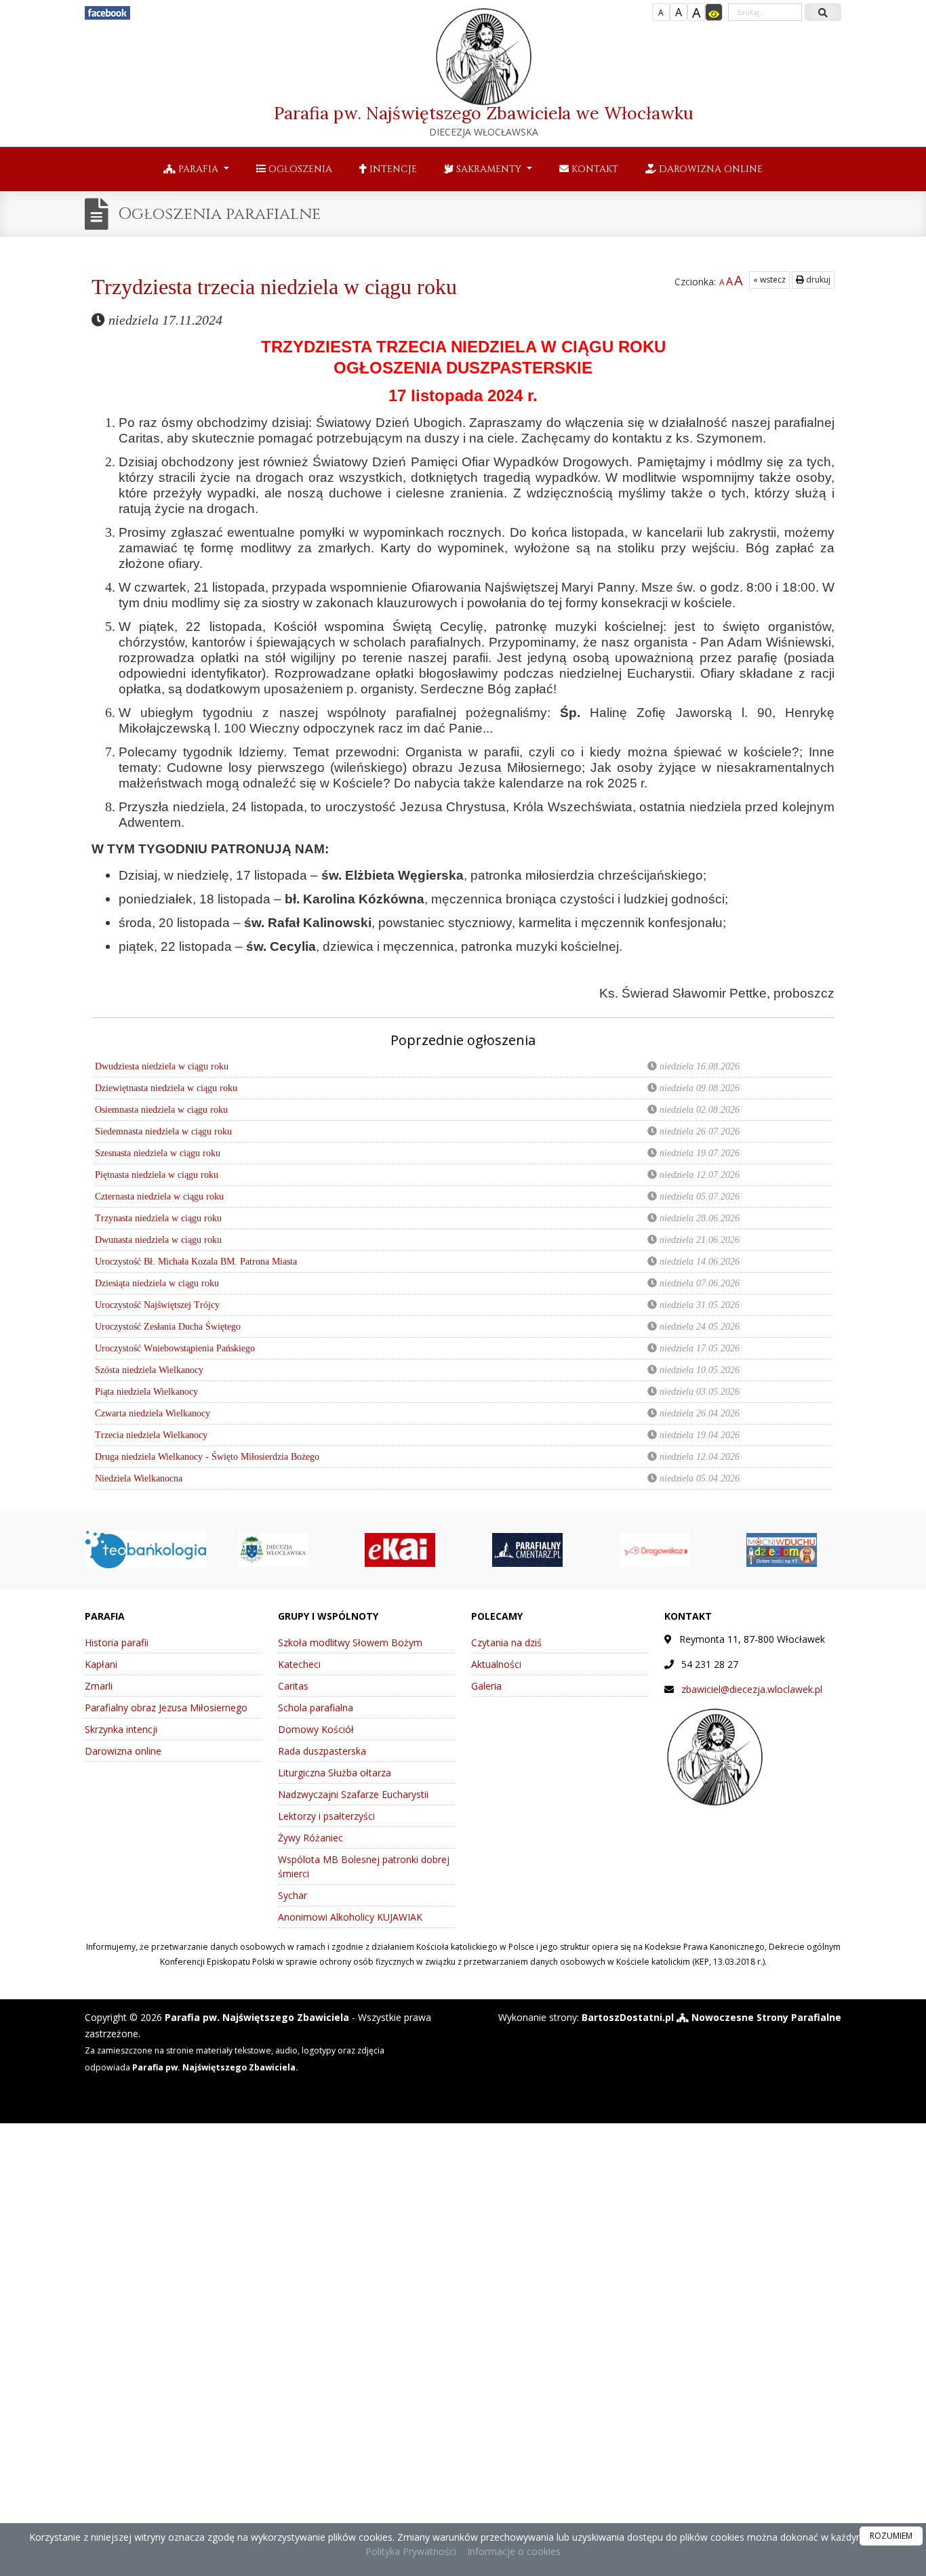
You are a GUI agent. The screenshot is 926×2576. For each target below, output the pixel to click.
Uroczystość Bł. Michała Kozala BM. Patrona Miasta (196, 1262)
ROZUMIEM (891, 2536)
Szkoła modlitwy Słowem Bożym (350, 1642)
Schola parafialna (316, 1708)
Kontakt (593, 169)
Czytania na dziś (506, 1642)
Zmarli (99, 1686)
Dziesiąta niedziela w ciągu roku (157, 1283)
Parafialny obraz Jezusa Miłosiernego (166, 1708)
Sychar (293, 1895)
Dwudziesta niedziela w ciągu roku (162, 1066)
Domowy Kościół (316, 1729)
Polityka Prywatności (411, 2551)
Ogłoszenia (299, 169)
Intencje (392, 169)
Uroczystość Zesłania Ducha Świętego (168, 1327)
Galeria (486, 1686)
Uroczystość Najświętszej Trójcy (157, 1305)
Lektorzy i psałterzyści (326, 1816)
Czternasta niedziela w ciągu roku (159, 1197)
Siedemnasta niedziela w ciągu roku (163, 1131)
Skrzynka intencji (121, 1729)
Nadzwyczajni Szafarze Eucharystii (353, 1794)
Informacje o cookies (514, 2551)
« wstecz (769, 280)
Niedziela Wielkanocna (139, 1478)
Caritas (293, 1686)
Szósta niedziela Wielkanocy (149, 1370)
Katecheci (299, 1664)
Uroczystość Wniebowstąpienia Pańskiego (175, 1348)
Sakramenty (489, 169)
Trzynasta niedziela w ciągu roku (158, 1218)
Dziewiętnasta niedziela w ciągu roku (166, 1088)
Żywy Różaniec (310, 1838)
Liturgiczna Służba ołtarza (335, 1773)
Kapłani (101, 1664)
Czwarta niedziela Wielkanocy (153, 1413)
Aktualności (496, 1664)
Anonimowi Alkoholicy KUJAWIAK (350, 1917)
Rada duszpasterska (322, 1751)
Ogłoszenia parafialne (219, 214)
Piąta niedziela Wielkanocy (146, 1392)
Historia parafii (117, 1642)
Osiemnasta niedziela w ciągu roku (161, 1110)
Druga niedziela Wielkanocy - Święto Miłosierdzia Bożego (207, 1457)
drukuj (817, 280)
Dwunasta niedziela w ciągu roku (158, 1240)
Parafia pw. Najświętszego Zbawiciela (484, 120)
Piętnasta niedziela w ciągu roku (157, 1175)
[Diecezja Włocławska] (273, 1548)
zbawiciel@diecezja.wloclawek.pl (752, 1689)
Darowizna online (709, 169)
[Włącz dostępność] (714, 12)
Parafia (198, 169)
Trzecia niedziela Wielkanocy (151, 1435)
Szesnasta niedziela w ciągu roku (158, 1153)
